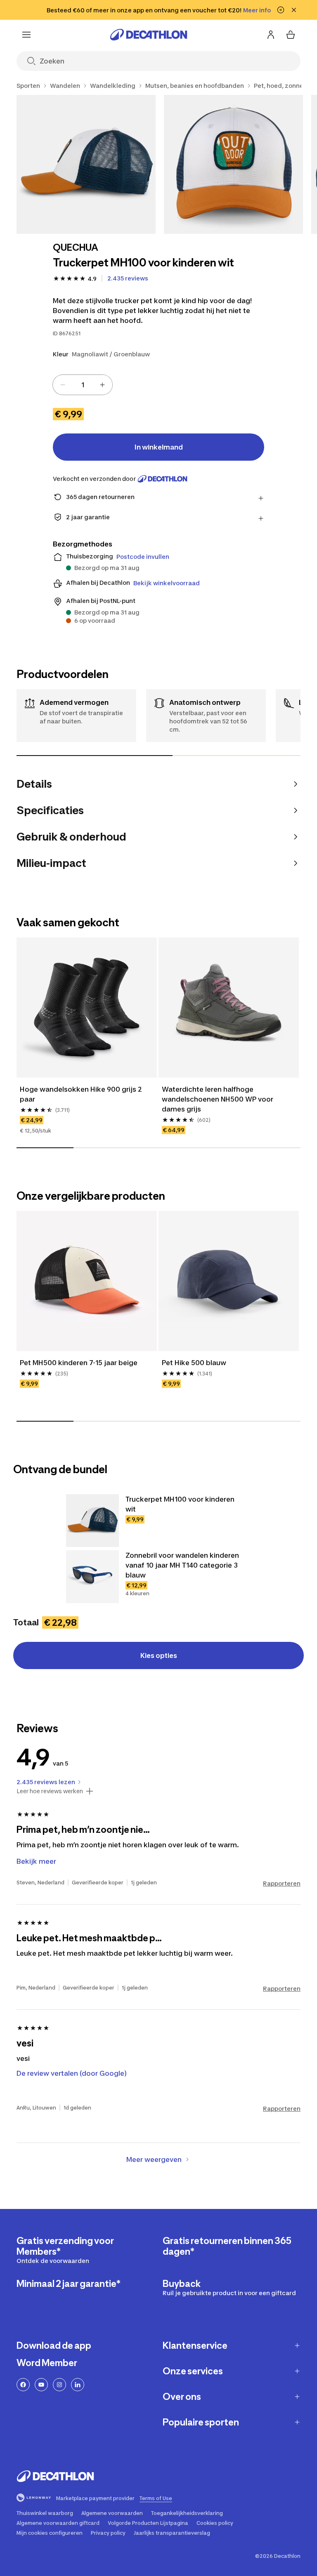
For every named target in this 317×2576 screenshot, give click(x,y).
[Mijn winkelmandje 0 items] (291, 35)
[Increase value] (102, 385)
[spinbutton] (83, 385)
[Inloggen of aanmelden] (271, 35)
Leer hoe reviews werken (50, 1791)
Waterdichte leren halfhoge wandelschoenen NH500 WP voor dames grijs (218, 1099)
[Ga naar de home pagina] (149, 35)
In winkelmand (159, 447)
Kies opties (159, 1655)
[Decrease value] (63, 385)
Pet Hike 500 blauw (194, 1363)
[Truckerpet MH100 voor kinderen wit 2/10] (233, 164)
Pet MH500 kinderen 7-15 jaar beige (79, 1363)
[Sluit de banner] (294, 10)
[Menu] (26, 35)
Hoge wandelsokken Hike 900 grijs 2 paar (81, 1094)
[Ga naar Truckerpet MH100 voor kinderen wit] (92, 1521)
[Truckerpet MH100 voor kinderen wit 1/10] (86, 164)
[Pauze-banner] (281, 10)
